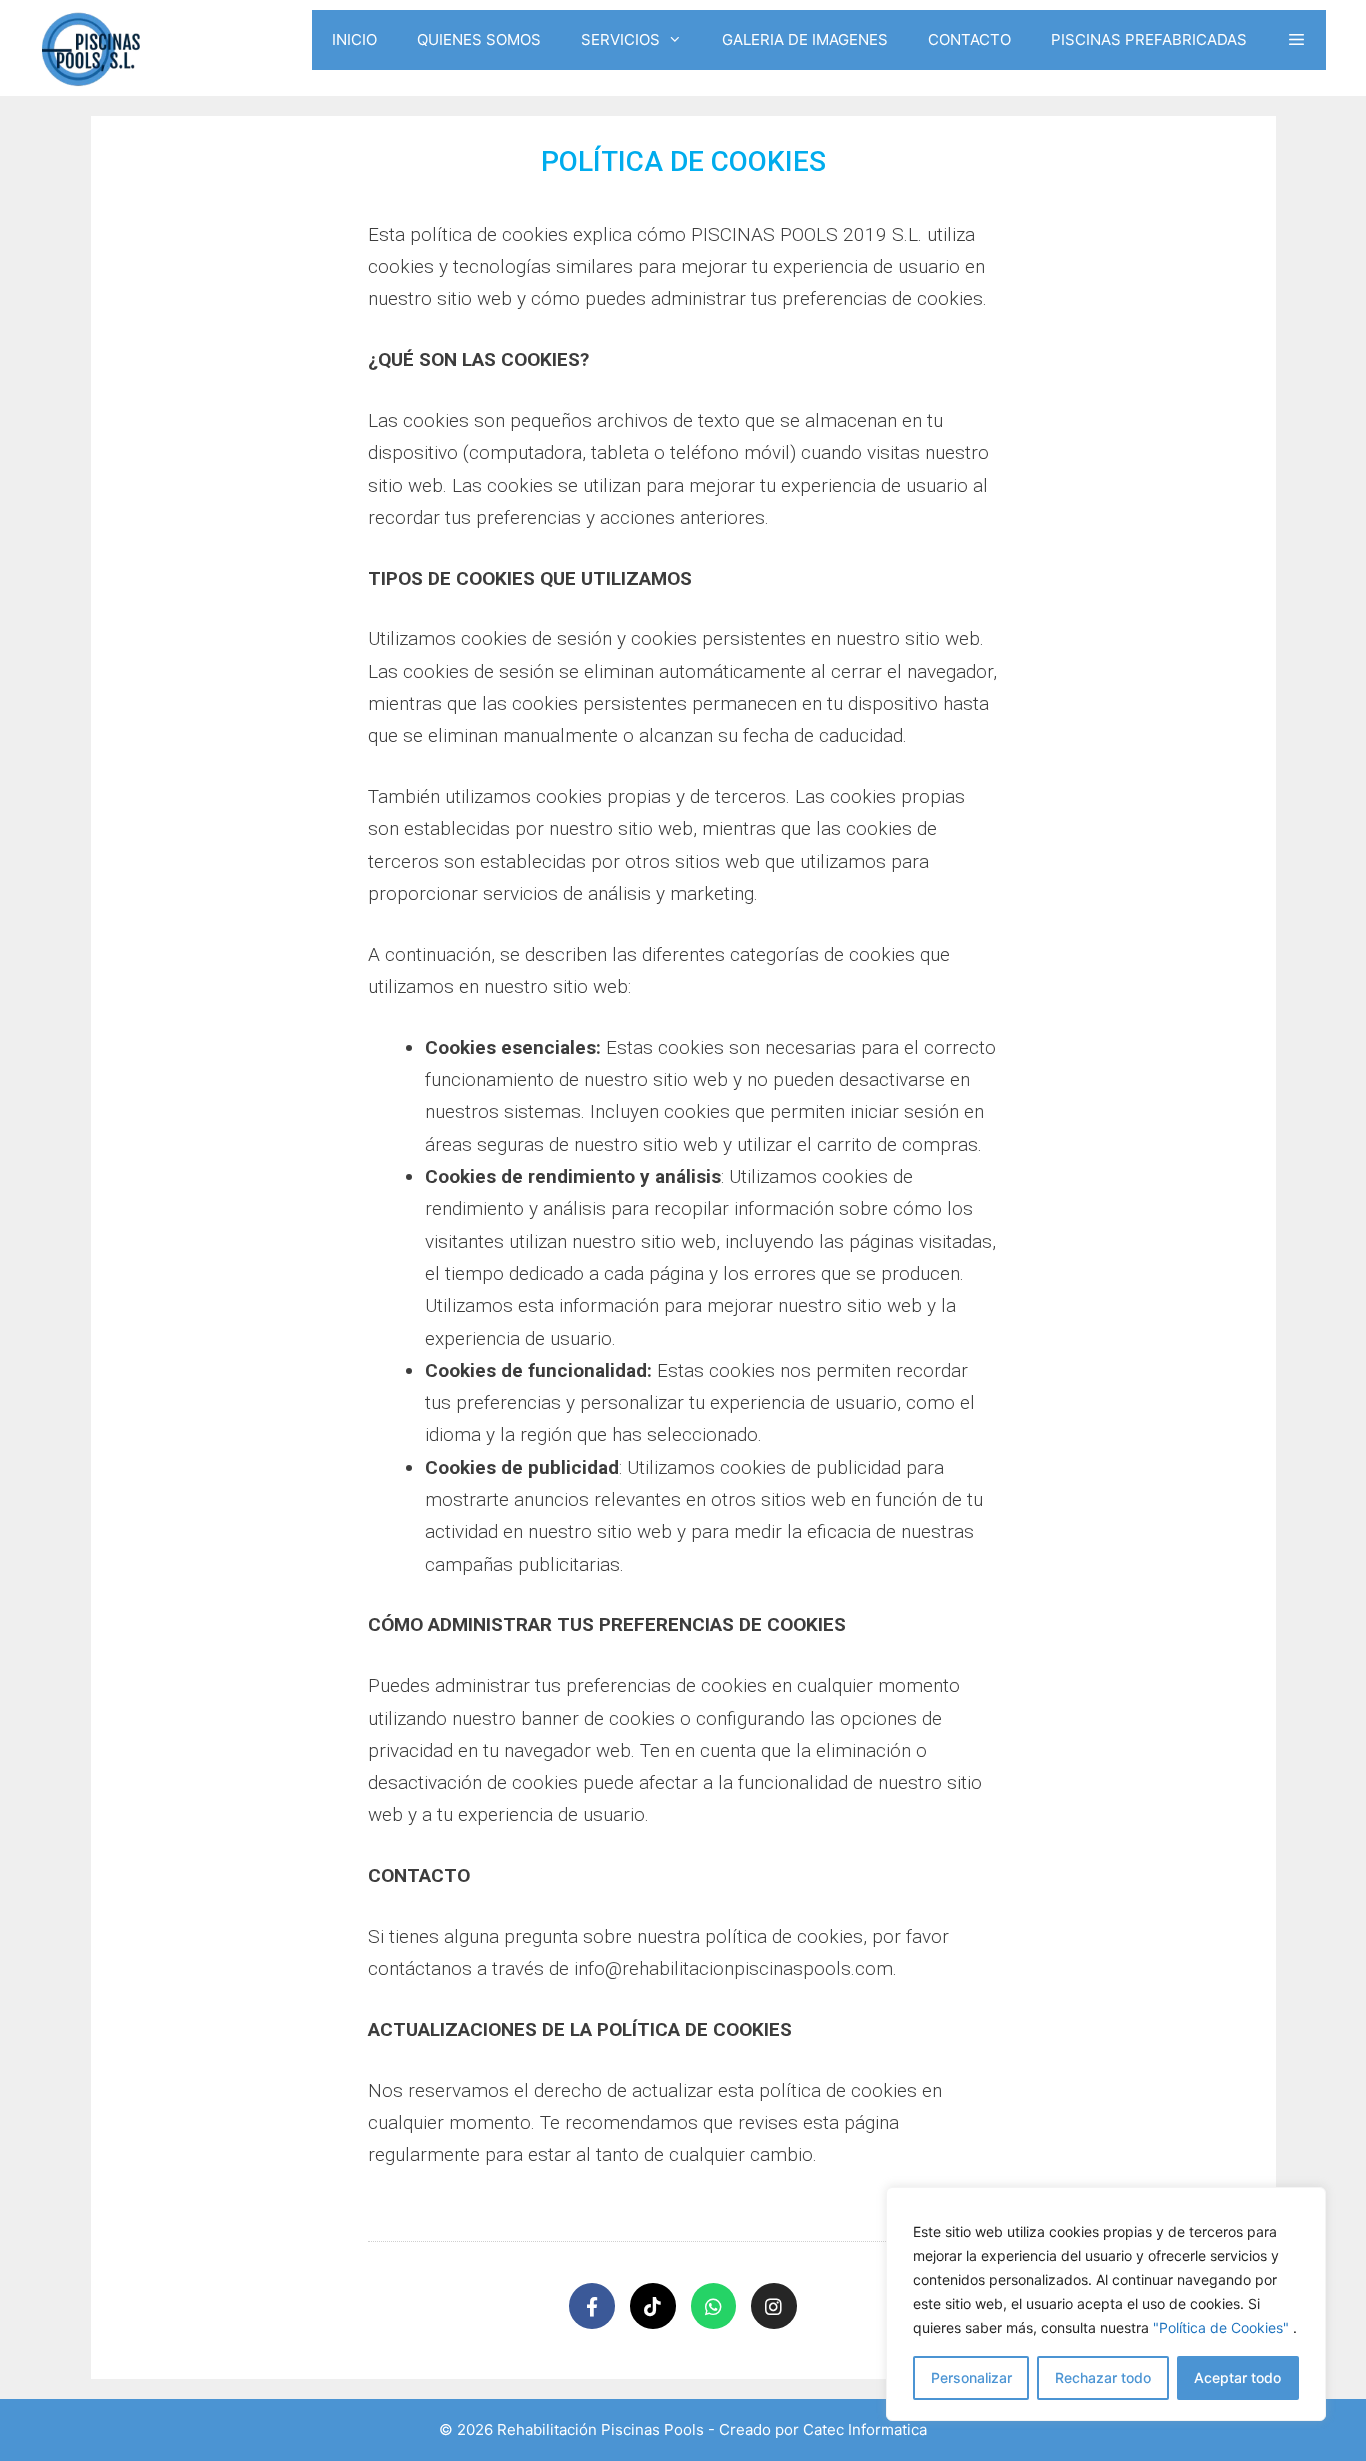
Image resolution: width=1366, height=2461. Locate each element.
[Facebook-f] (592, 2306)
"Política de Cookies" (1221, 2327)
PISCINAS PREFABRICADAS (1149, 39)
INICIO (354, 39)
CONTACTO (969, 39)
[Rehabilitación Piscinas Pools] (90, 48)
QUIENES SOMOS (479, 39)
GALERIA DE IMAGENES (805, 39)
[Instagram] (774, 2306)
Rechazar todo (1103, 2377)
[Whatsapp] (714, 2306)
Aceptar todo (1237, 2377)
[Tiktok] (653, 2306)
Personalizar (971, 2377)
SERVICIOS (620, 39)
